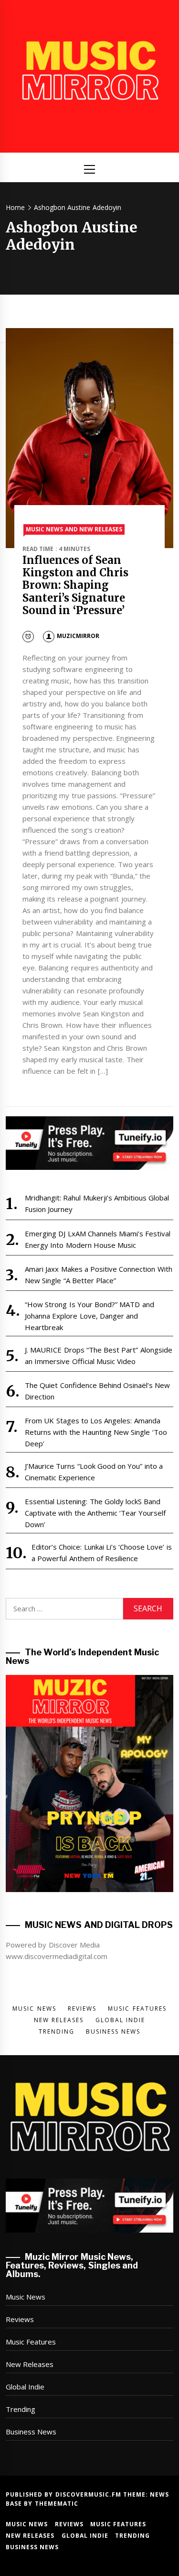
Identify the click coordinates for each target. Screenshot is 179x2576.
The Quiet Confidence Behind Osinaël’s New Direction (98, 1391)
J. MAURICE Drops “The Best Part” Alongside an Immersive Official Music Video (99, 1355)
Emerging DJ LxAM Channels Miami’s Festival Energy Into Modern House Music (98, 1239)
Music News (26, 2297)
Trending (21, 2409)
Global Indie (25, 2387)
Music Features (31, 2342)
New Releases (30, 2364)
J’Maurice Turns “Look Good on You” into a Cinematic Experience (94, 1472)
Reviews (20, 2319)
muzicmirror (78, 636)
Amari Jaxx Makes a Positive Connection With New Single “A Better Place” (99, 1275)
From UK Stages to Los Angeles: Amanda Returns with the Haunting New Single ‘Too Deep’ (96, 1432)
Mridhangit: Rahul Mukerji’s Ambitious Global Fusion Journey (97, 1203)
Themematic (57, 2504)
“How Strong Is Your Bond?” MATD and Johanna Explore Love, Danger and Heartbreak (89, 1316)
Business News (31, 2432)
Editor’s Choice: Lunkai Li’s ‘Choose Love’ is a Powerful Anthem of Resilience (102, 1552)
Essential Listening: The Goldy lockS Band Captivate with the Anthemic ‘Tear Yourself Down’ (95, 1513)
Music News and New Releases (74, 529)
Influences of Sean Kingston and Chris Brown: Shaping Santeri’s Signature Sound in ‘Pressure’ (75, 585)
